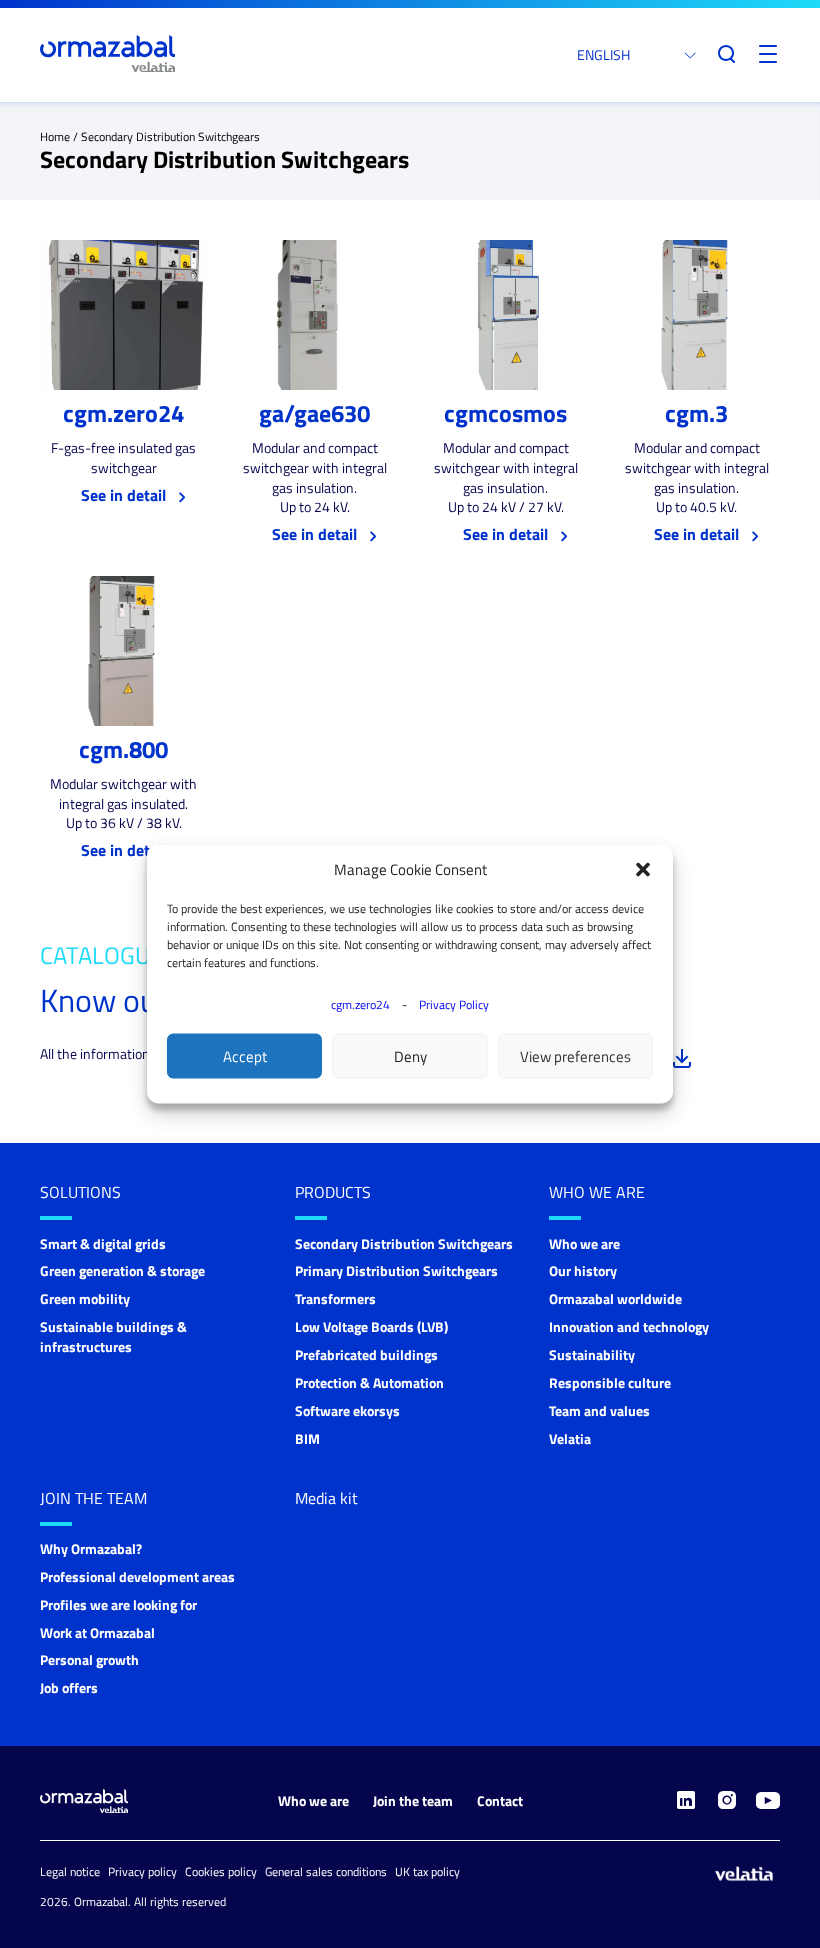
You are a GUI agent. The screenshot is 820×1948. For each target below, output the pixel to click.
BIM (307, 1438)
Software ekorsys (347, 1410)
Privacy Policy (454, 1004)
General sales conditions (326, 1871)
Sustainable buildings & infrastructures (113, 1336)
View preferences (575, 1055)
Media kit (326, 1498)
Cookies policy (221, 1871)
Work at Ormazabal (97, 1632)
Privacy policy (142, 1871)
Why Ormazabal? (91, 1548)
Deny (410, 1055)
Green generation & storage (122, 1270)
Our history (583, 1270)
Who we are (597, 1192)
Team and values (599, 1410)
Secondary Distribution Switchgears (404, 1243)
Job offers (69, 1687)
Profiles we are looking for (118, 1604)
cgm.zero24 (360, 1004)
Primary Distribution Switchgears (396, 1270)
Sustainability (592, 1354)
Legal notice (70, 1871)
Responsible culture (610, 1382)
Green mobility (85, 1298)
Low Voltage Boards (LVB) (371, 1326)
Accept (245, 1055)
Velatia (570, 1438)
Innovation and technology (629, 1326)
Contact (500, 1800)
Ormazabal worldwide (615, 1298)
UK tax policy (427, 1871)
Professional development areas (137, 1576)
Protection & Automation (369, 1382)
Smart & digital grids (103, 1243)
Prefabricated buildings (366, 1354)
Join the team (93, 1498)
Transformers (335, 1298)
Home (55, 136)
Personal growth (89, 1659)
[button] (643, 870)
